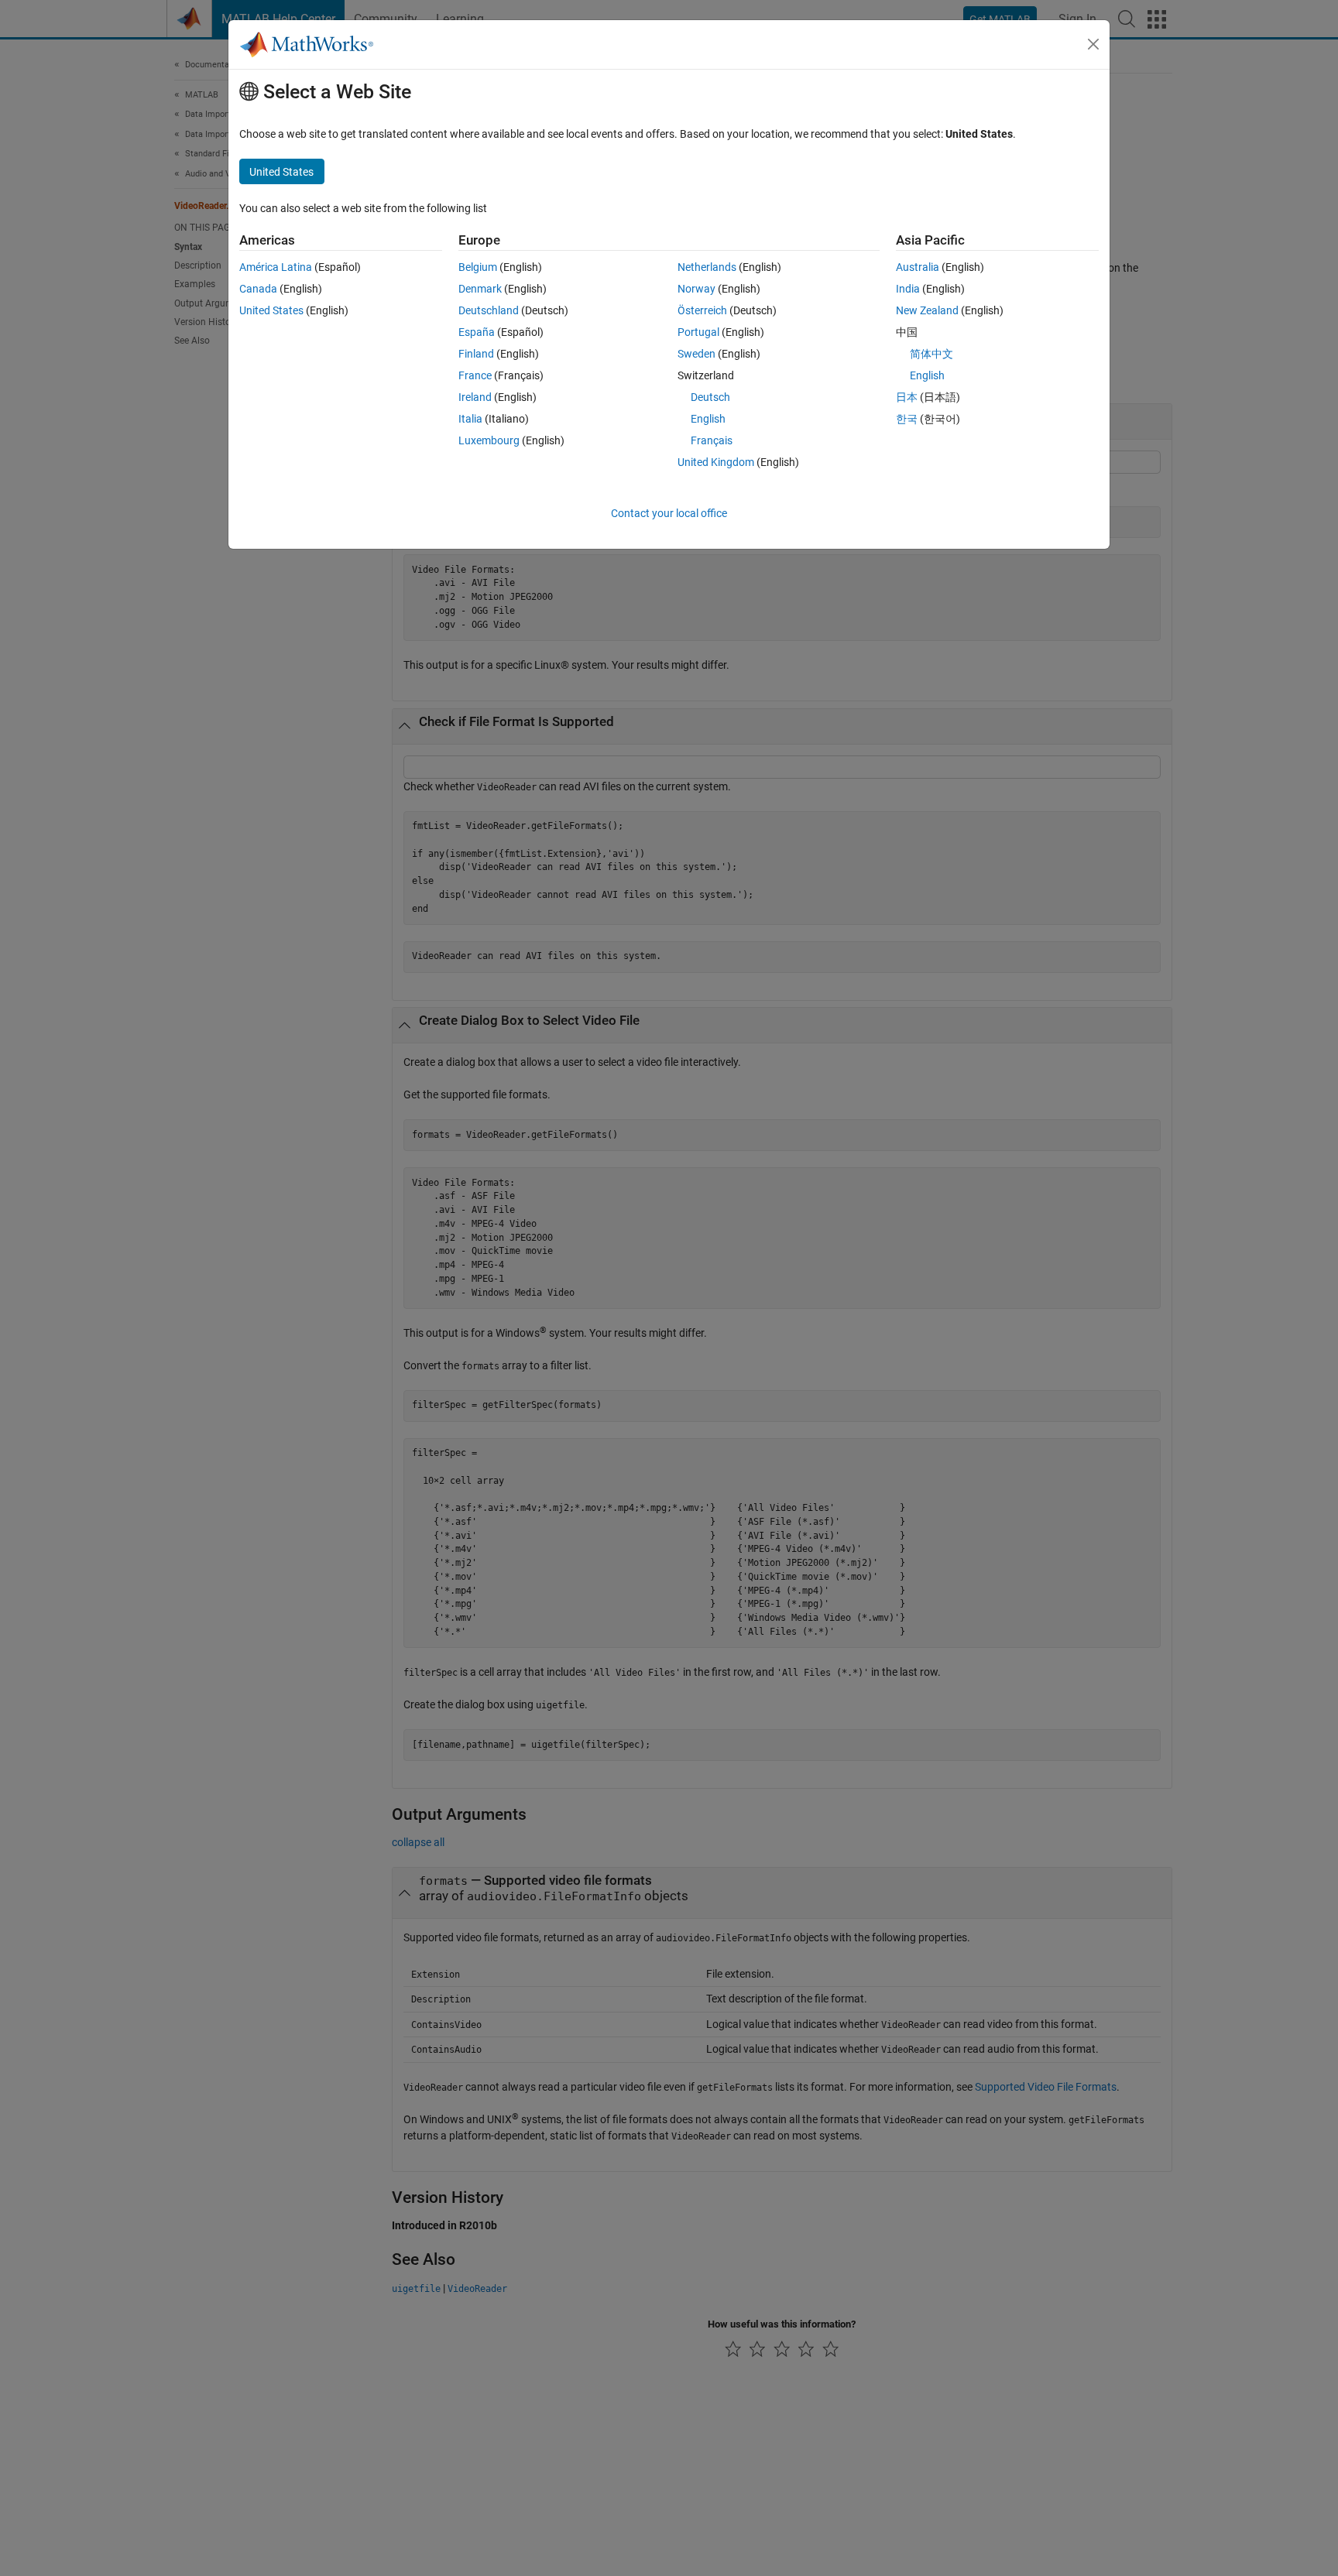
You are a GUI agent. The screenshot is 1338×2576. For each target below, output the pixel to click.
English (708, 419)
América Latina (276, 267)
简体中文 (931, 354)
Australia (918, 267)
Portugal (698, 332)
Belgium (478, 267)
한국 (907, 419)
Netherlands (707, 267)
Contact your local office (669, 513)
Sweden (696, 354)
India (908, 289)
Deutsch (710, 397)
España (477, 332)
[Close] (1093, 44)
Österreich (702, 310)
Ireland (475, 397)
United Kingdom (716, 462)
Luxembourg (489, 440)
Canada (258, 289)
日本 (907, 397)
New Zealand (927, 310)
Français (712, 440)
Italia (470, 419)
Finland (476, 354)
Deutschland (489, 310)
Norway (696, 289)
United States (271, 310)
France (475, 375)
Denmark (480, 289)
